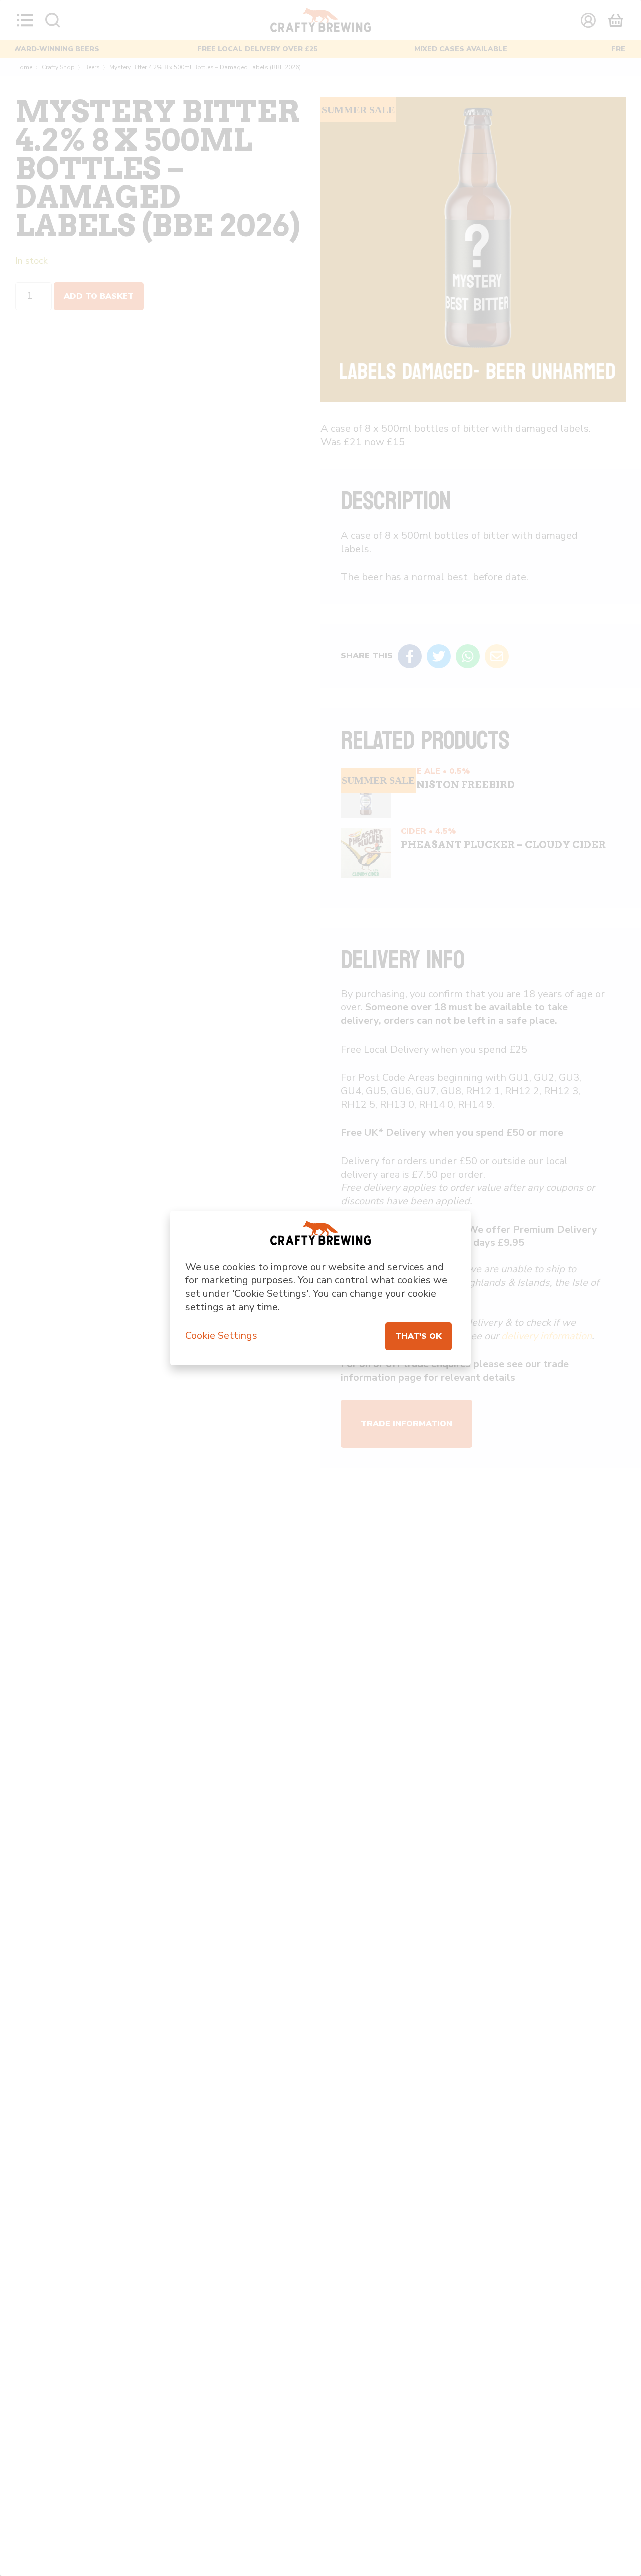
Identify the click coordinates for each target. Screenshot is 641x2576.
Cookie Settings (221, 1336)
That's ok (418, 1336)
